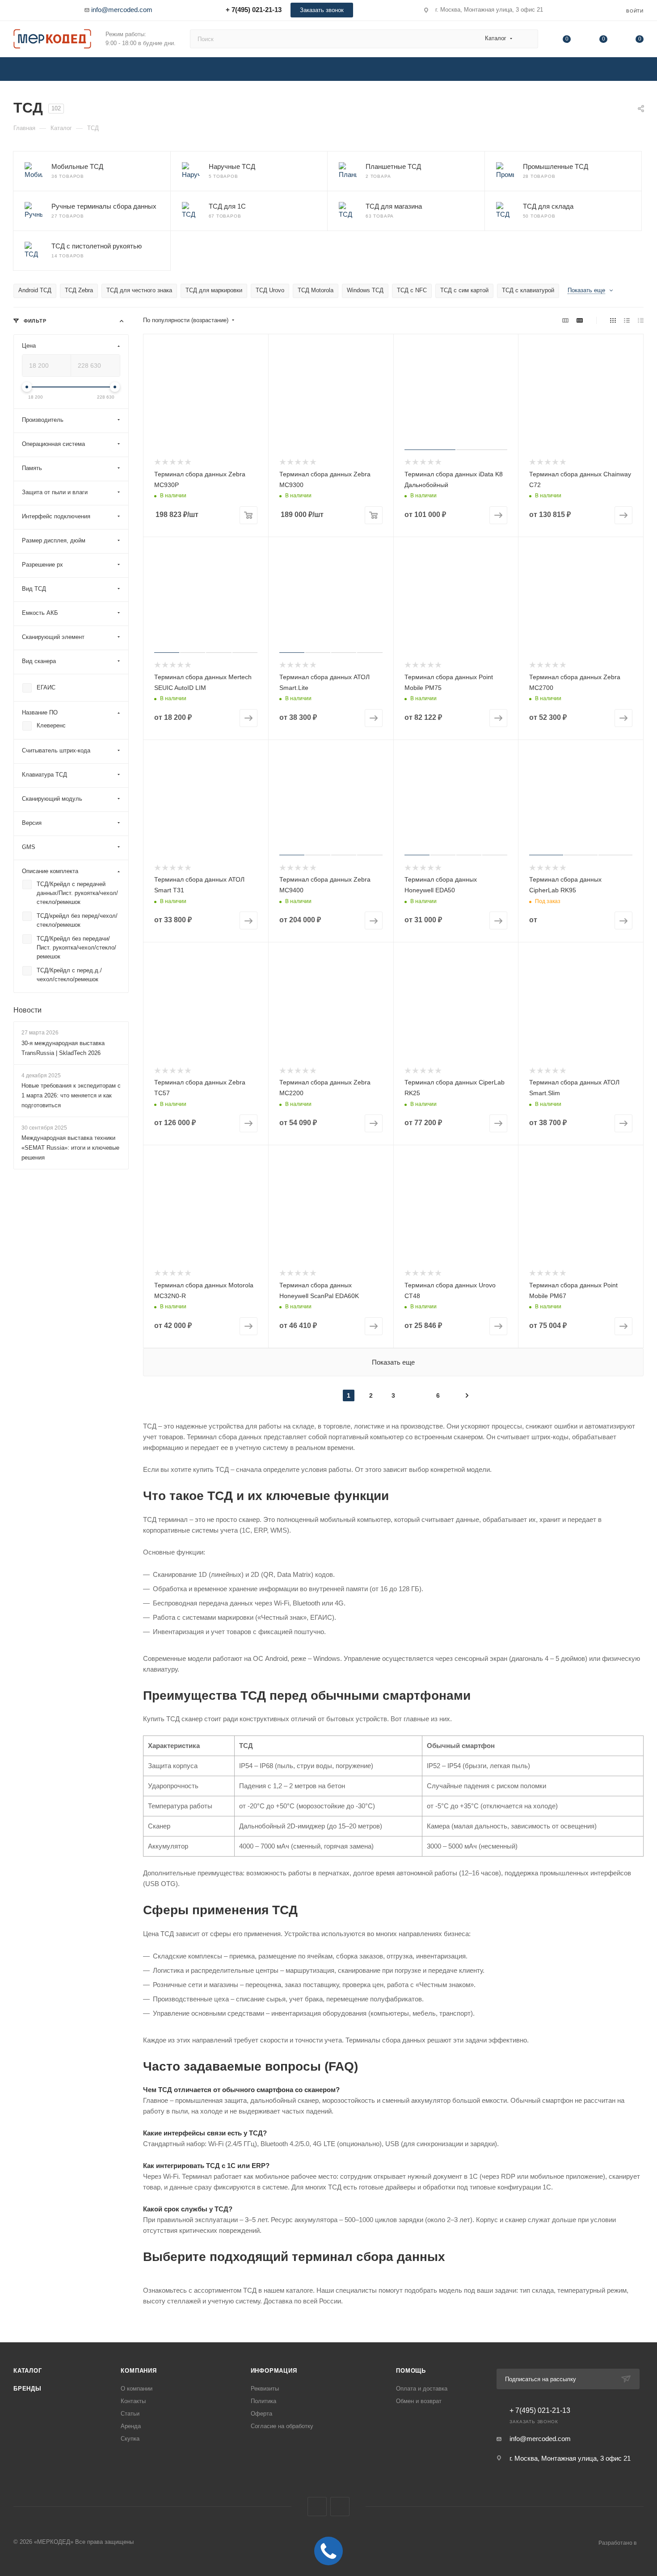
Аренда (131, 2426)
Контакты (133, 2401)
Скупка (130, 2439)
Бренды (27, 2389)
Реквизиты (265, 2389)
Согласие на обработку (282, 2426)
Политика (263, 2401)
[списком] (627, 320)
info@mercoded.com (122, 10)
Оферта (261, 2414)
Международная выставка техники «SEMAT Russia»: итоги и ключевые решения (70, 1148)
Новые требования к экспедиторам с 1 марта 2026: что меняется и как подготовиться (71, 1095)
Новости (27, 1010)
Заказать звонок (322, 10)
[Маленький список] (565, 320)
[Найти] (527, 39)
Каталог (28, 2371)
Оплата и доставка (422, 2389)
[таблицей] (641, 320)
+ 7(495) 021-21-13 (254, 10)
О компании (137, 2389)
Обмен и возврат (419, 2401)
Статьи (130, 2414)
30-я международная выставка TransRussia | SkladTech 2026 (63, 1048)
